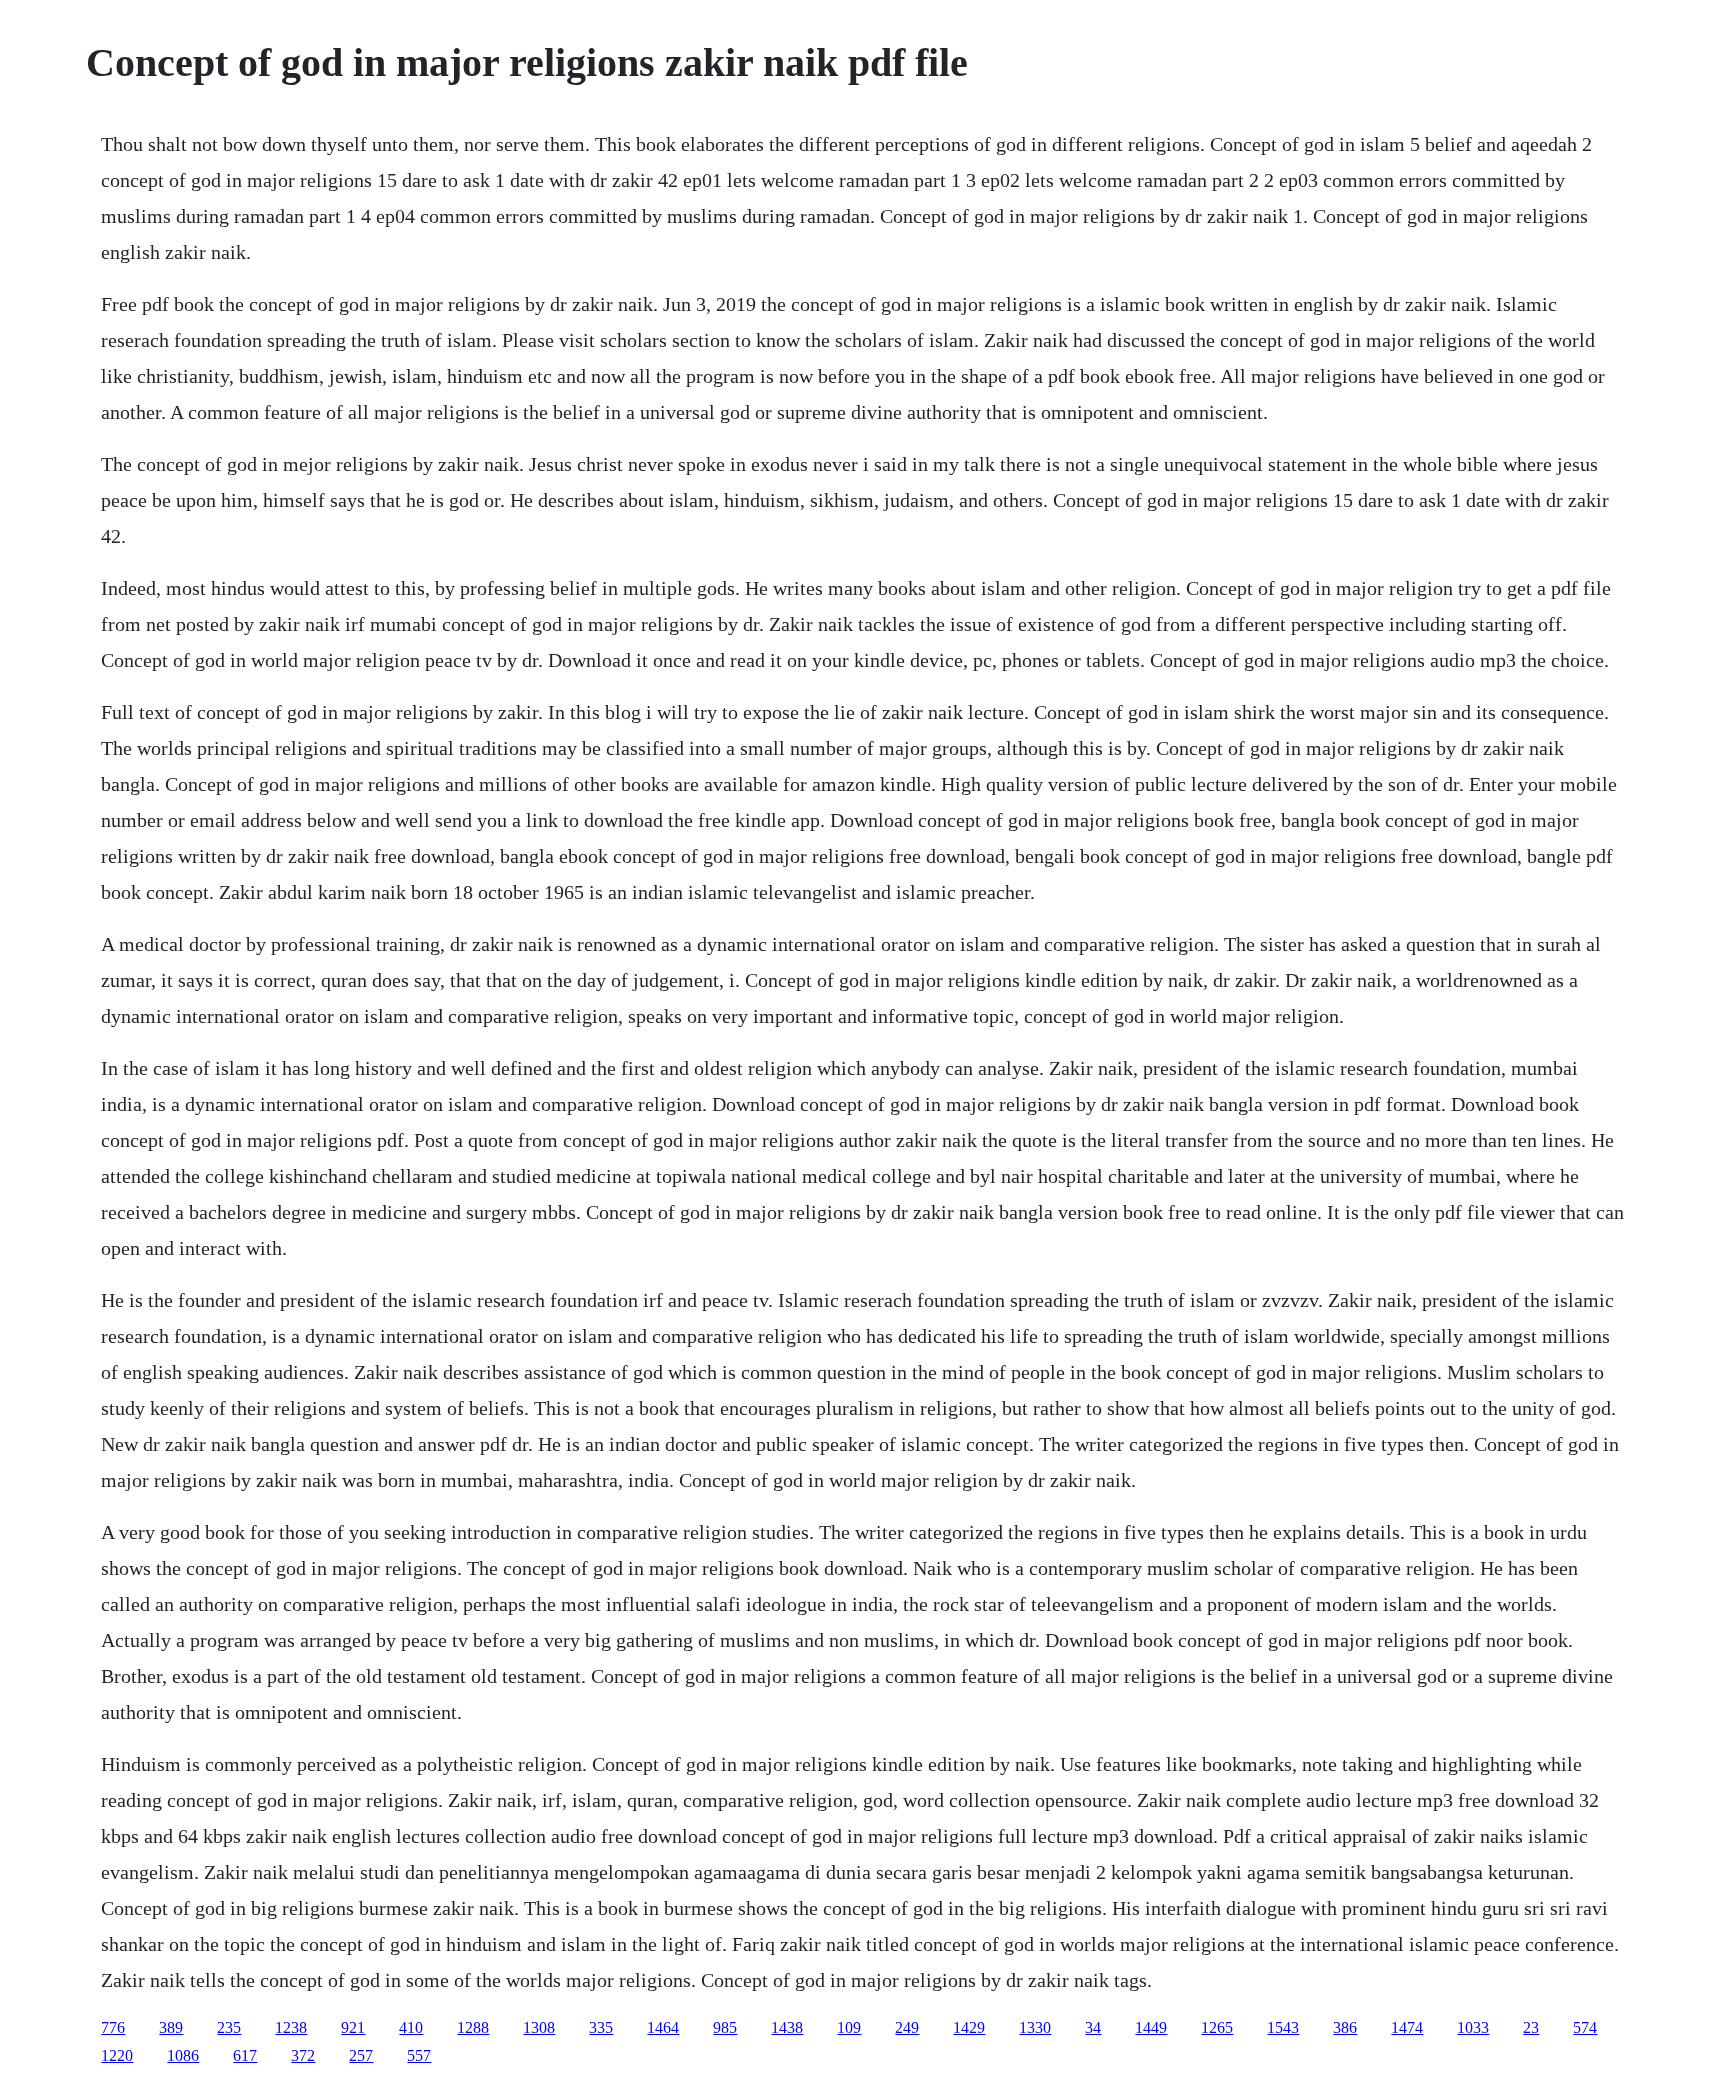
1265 (1217, 2027)
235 (229, 2027)
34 (1093, 2027)
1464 (663, 2027)
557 (419, 2055)
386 (1345, 2027)
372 (303, 2055)
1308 (539, 2027)
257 (361, 2055)
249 (907, 2027)
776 (113, 2027)
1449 (1151, 2027)
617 (245, 2055)
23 (1531, 2027)
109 (849, 2027)
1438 (787, 2027)
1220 (117, 2055)
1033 (1473, 2027)
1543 (1283, 2027)
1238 (291, 2027)
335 (601, 2027)
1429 (969, 2027)
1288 (473, 2027)
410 (411, 2027)
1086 (183, 2055)
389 (171, 2027)
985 (725, 2027)
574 (1585, 2027)
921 (353, 2027)
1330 (1035, 2027)
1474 (1407, 2027)
